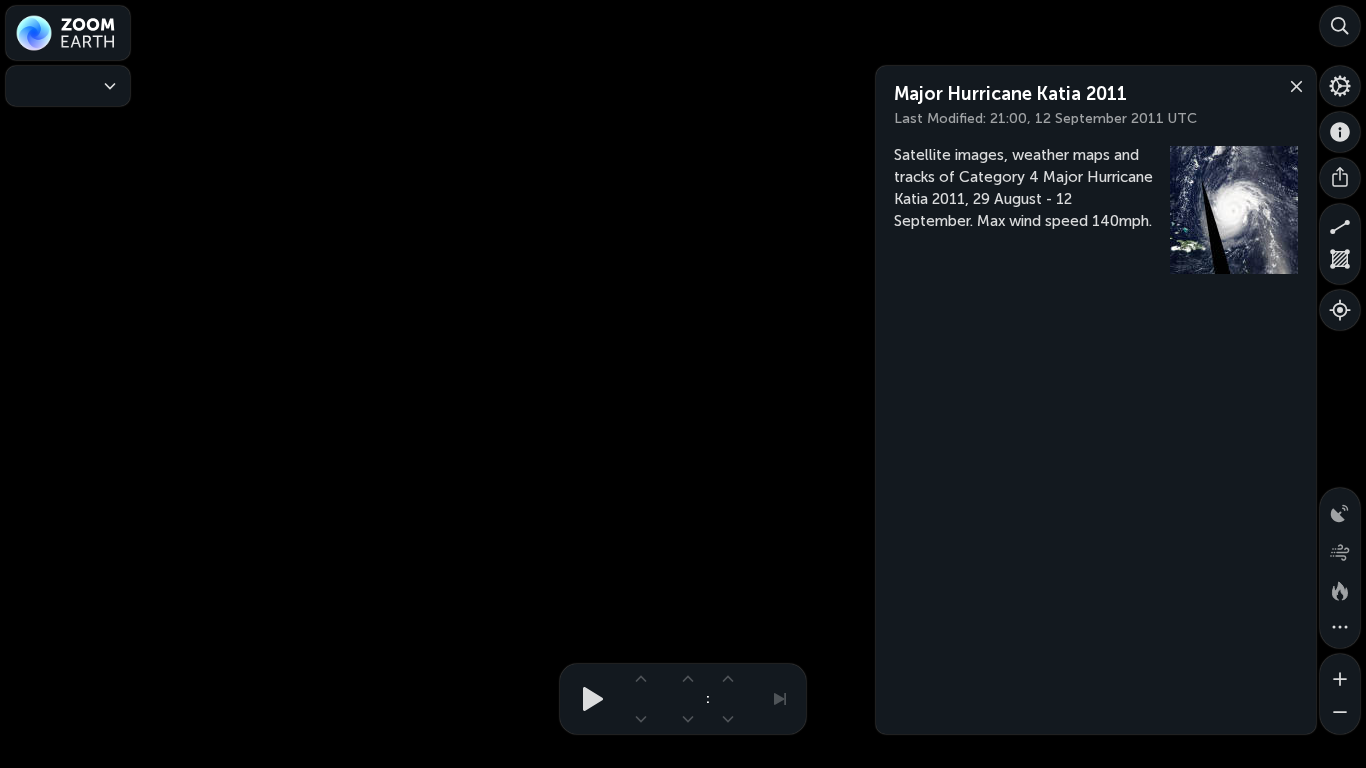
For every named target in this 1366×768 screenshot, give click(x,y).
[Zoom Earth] (68, 33)
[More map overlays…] (1340, 628)
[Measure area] (1340, 264)
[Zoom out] (1340, 714)
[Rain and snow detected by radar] (1340, 508)
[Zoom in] (1340, 674)
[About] (1340, 132)
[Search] (1340, 26)
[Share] (1340, 178)
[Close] (1292, 85)
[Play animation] (587, 699)
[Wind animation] (1340, 548)
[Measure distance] (1340, 224)
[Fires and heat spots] (1340, 588)
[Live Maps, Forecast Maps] (68, 86)
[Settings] (1340, 86)
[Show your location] (1340, 310)
